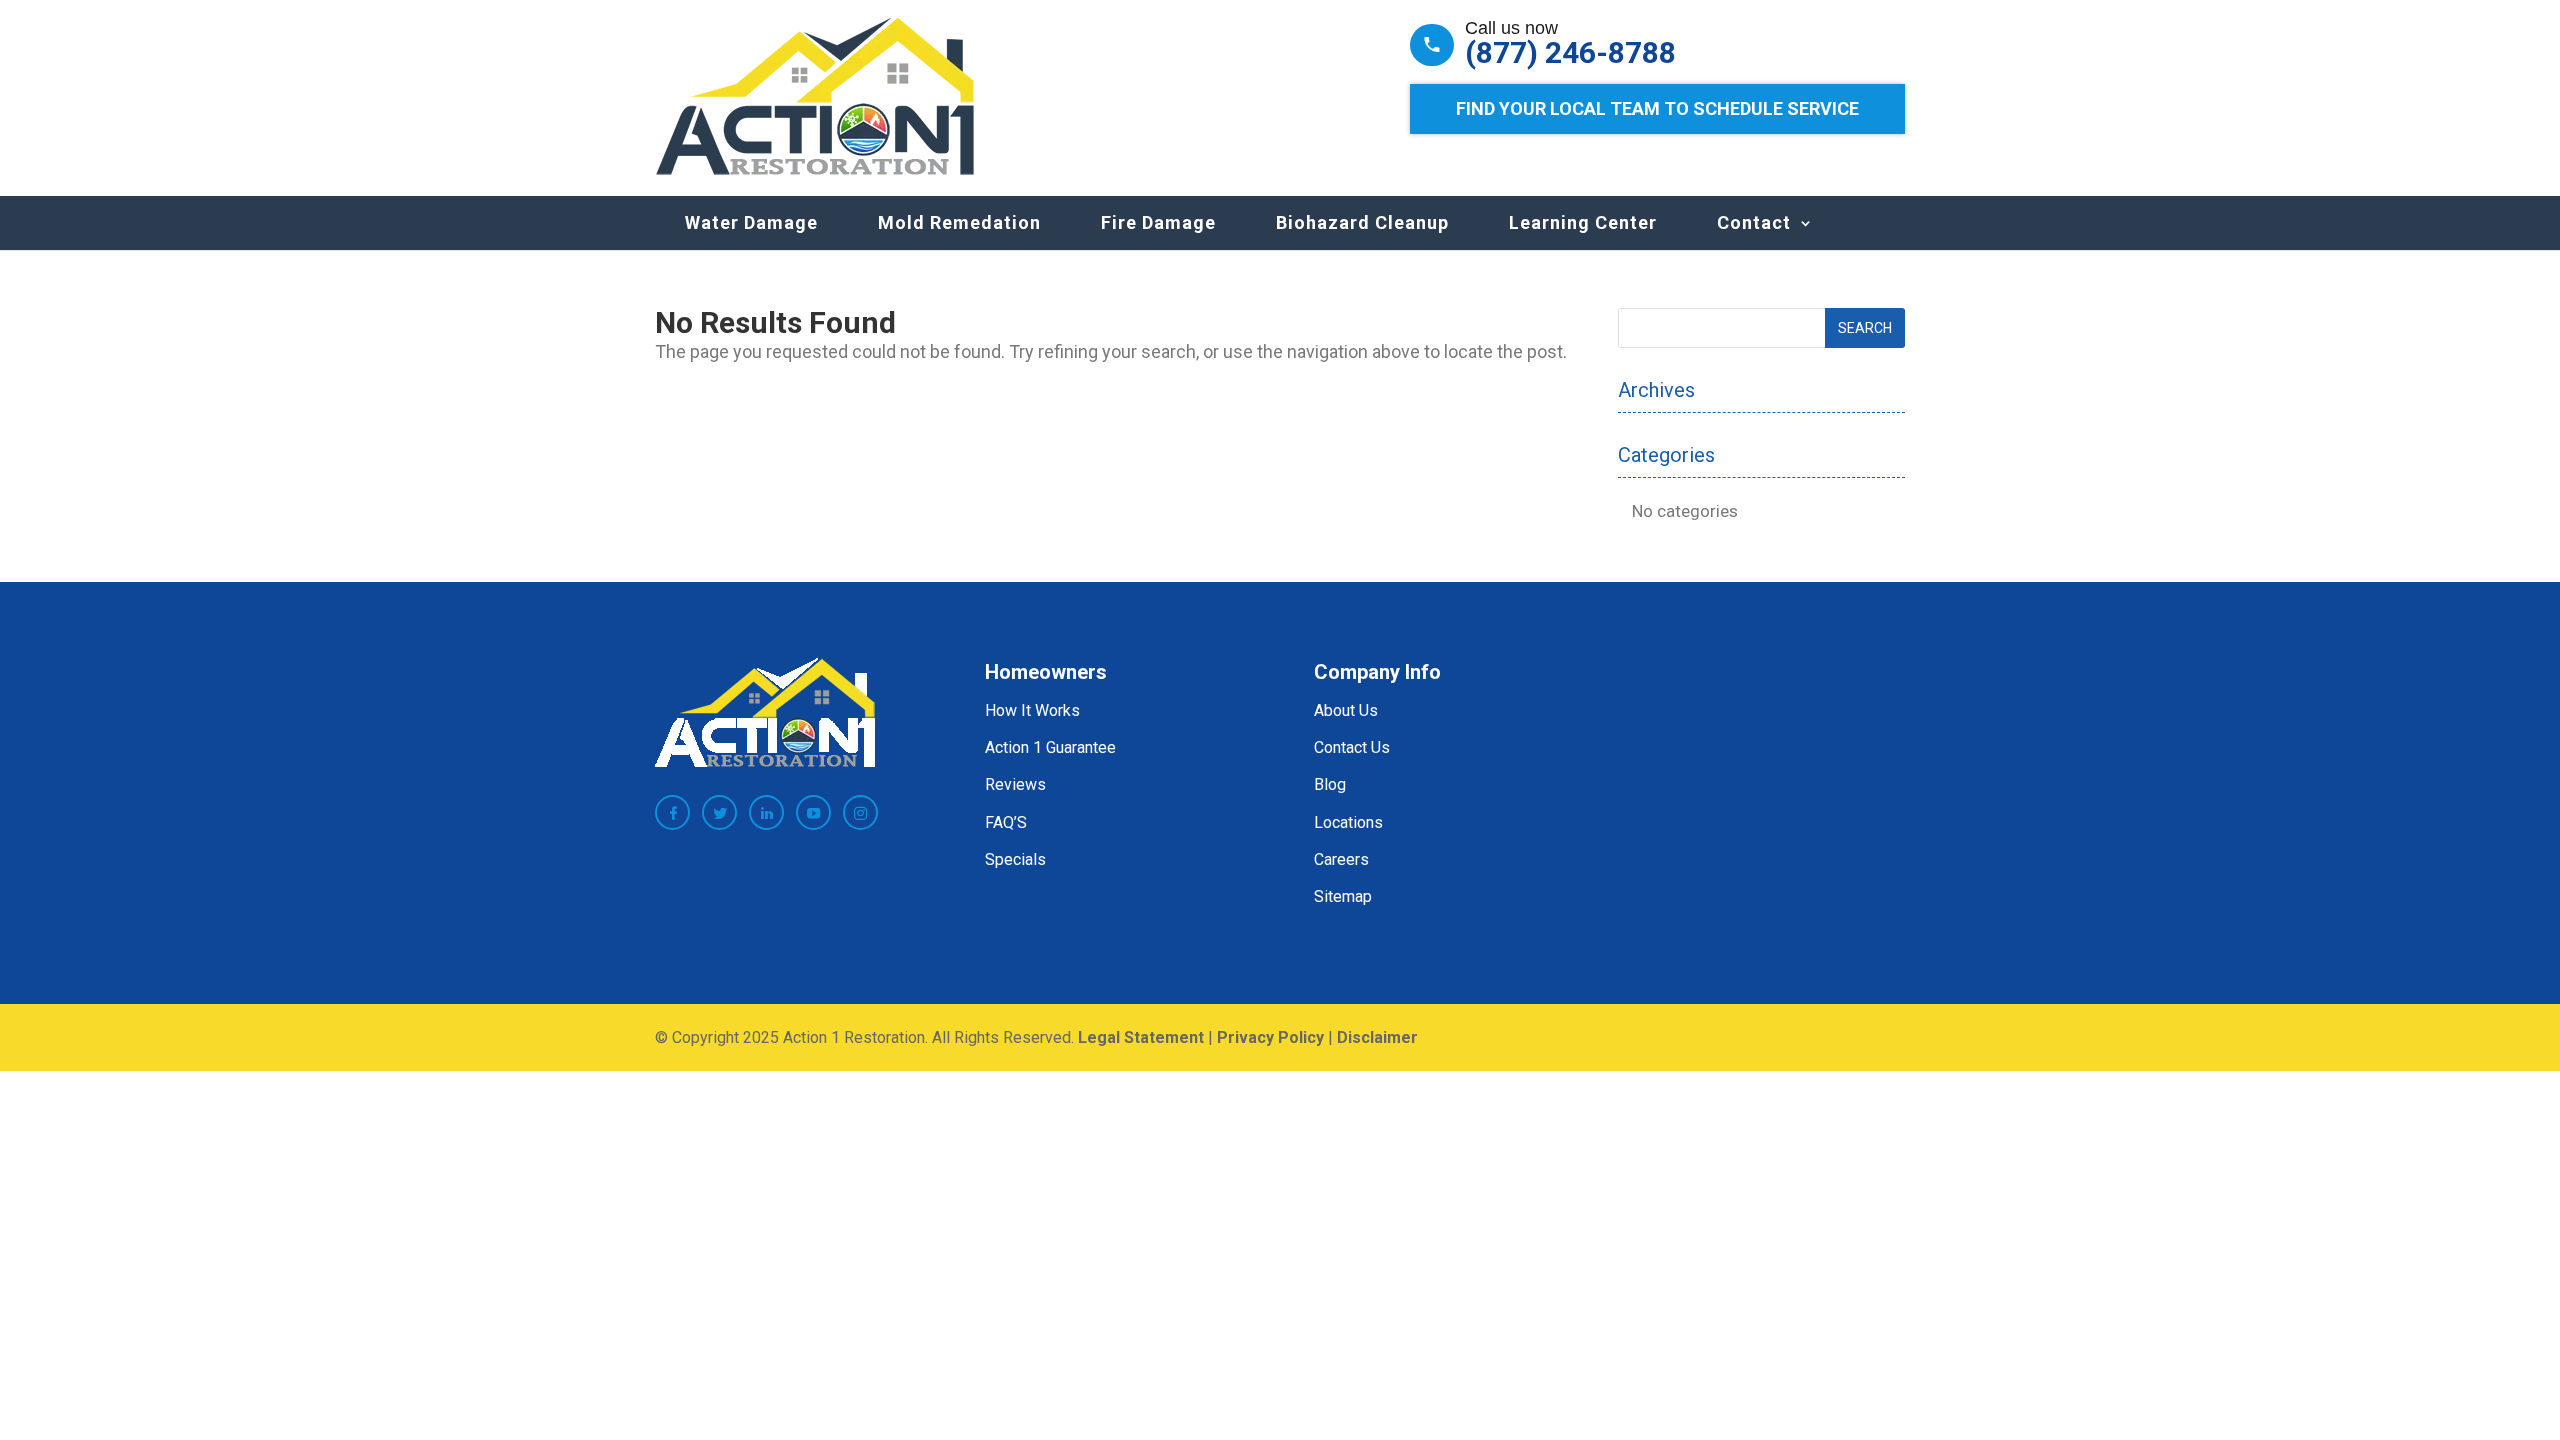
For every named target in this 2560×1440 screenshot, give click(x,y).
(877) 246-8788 (1570, 53)
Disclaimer (1377, 1037)
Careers (1341, 859)
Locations (1348, 822)
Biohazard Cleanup (1362, 222)
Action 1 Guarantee (1050, 747)
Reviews (1015, 784)
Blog (1330, 784)
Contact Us (1352, 747)
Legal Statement (1141, 1037)
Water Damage (751, 222)
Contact (1754, 222)
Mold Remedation (959, 222)
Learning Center (1583, 222)
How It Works (1032, 710)
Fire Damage (1158, 222)
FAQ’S (1006, 822)
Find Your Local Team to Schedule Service (1657, 108)
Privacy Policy (1270, 1037)
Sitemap (1343, 896)
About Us (1346, 710)
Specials (1015, 859)
